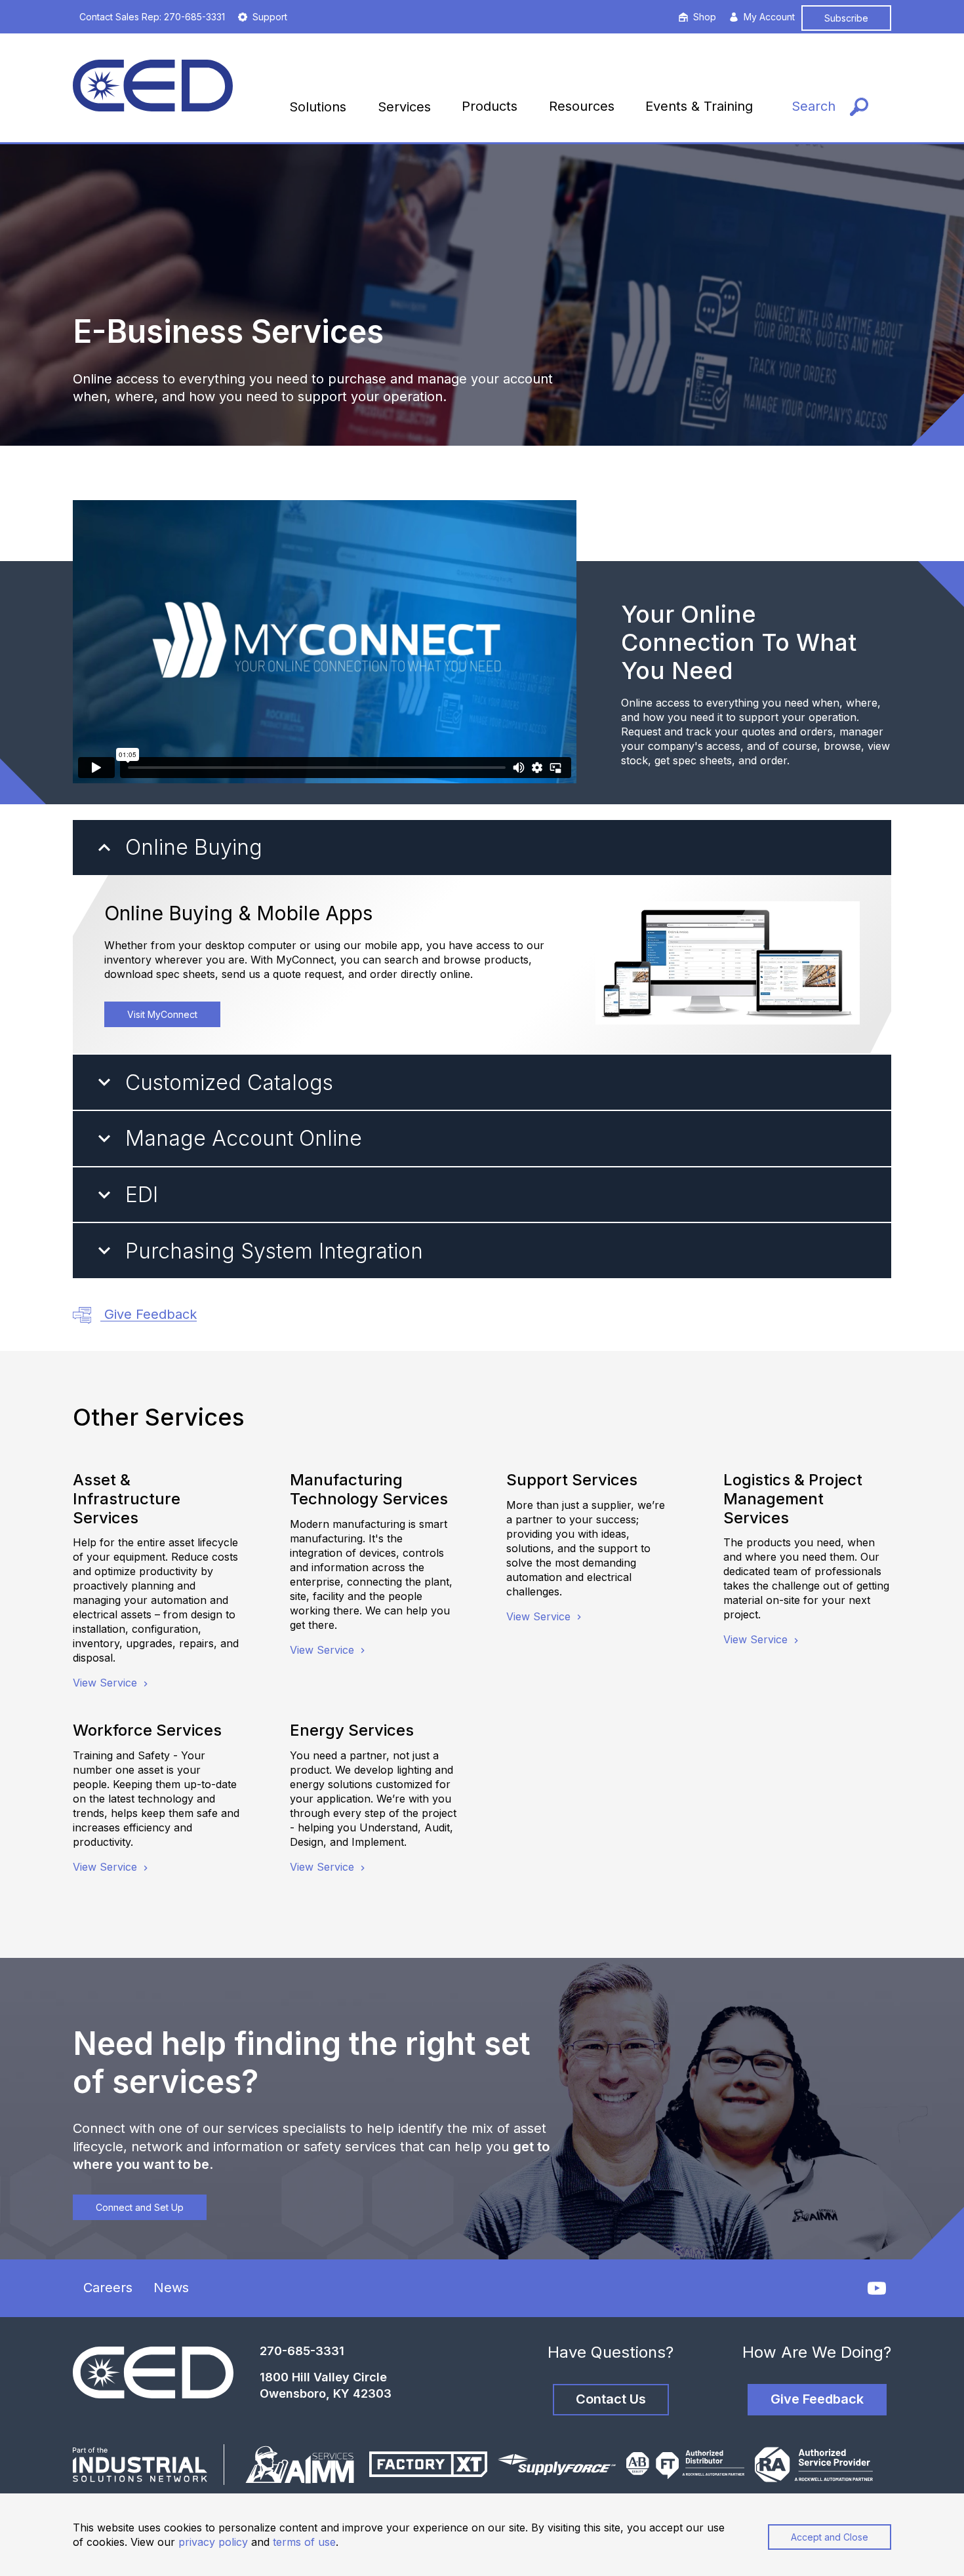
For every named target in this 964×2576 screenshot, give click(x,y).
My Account (769, 17)
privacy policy (213, 2542)
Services (404, 107)
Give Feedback (149, 1314)
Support (270, 17)
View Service (107, 1683)
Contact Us (611, 2399)
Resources (582, 106)
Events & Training (699, 106)
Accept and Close (830, 2537)
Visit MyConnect (162, 1014)
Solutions (318, 107)
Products (490, 106)
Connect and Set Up (140, 2207)
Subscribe (846, 18)
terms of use (304, 2542)
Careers (108, 2288)
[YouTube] (877, 2288)
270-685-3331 (302, 2351)
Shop (705, 17)
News (171, 2288)
